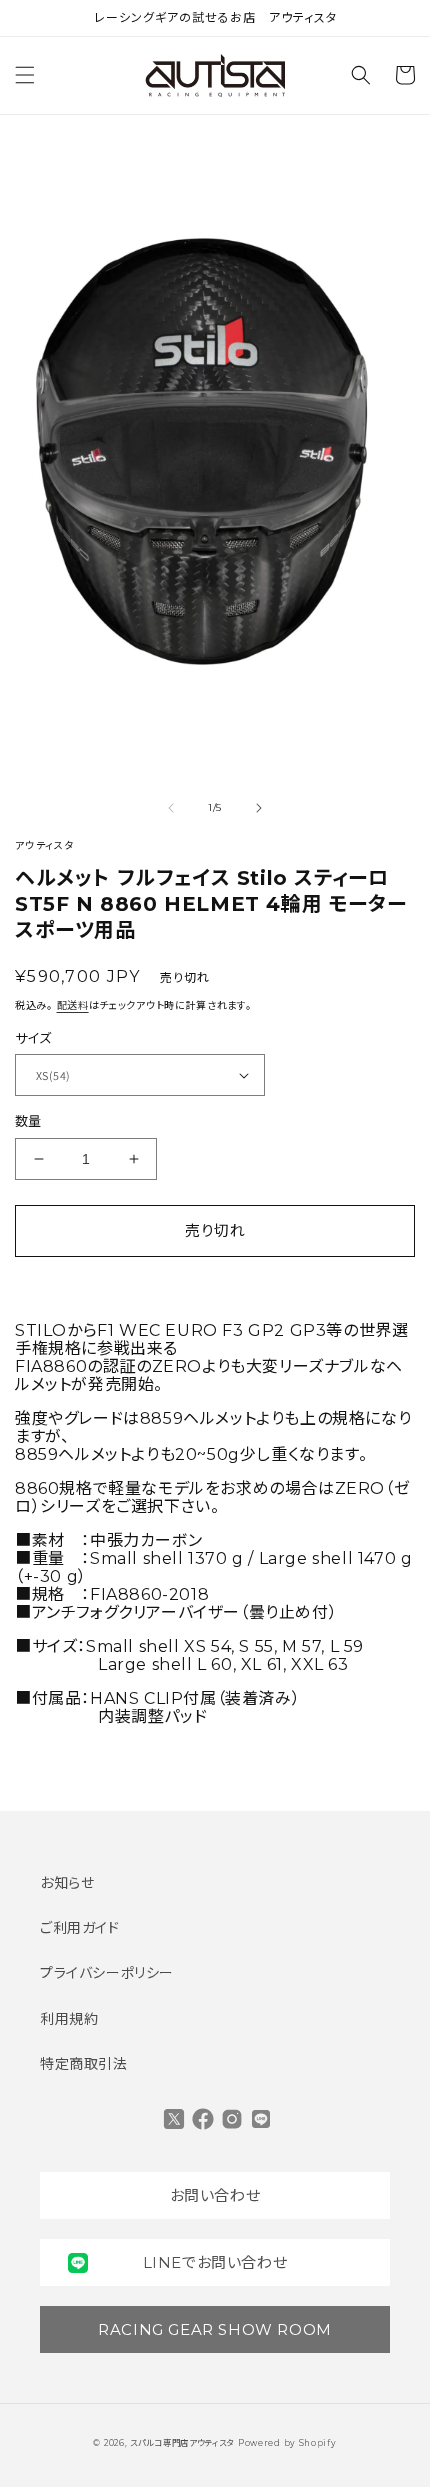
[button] (25, 75)
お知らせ (67, 1883)
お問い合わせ (215, 2195)
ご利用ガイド (80, 1928)
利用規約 (69, 2019)
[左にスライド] (171, 808)
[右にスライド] (259, 808)
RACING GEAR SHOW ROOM (215, 2329)
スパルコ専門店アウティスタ (182, 2443)
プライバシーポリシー (107, 1973)
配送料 (73, 1005)
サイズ (33, 1038)
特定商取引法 (84, 2064)
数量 (28, 1121)
